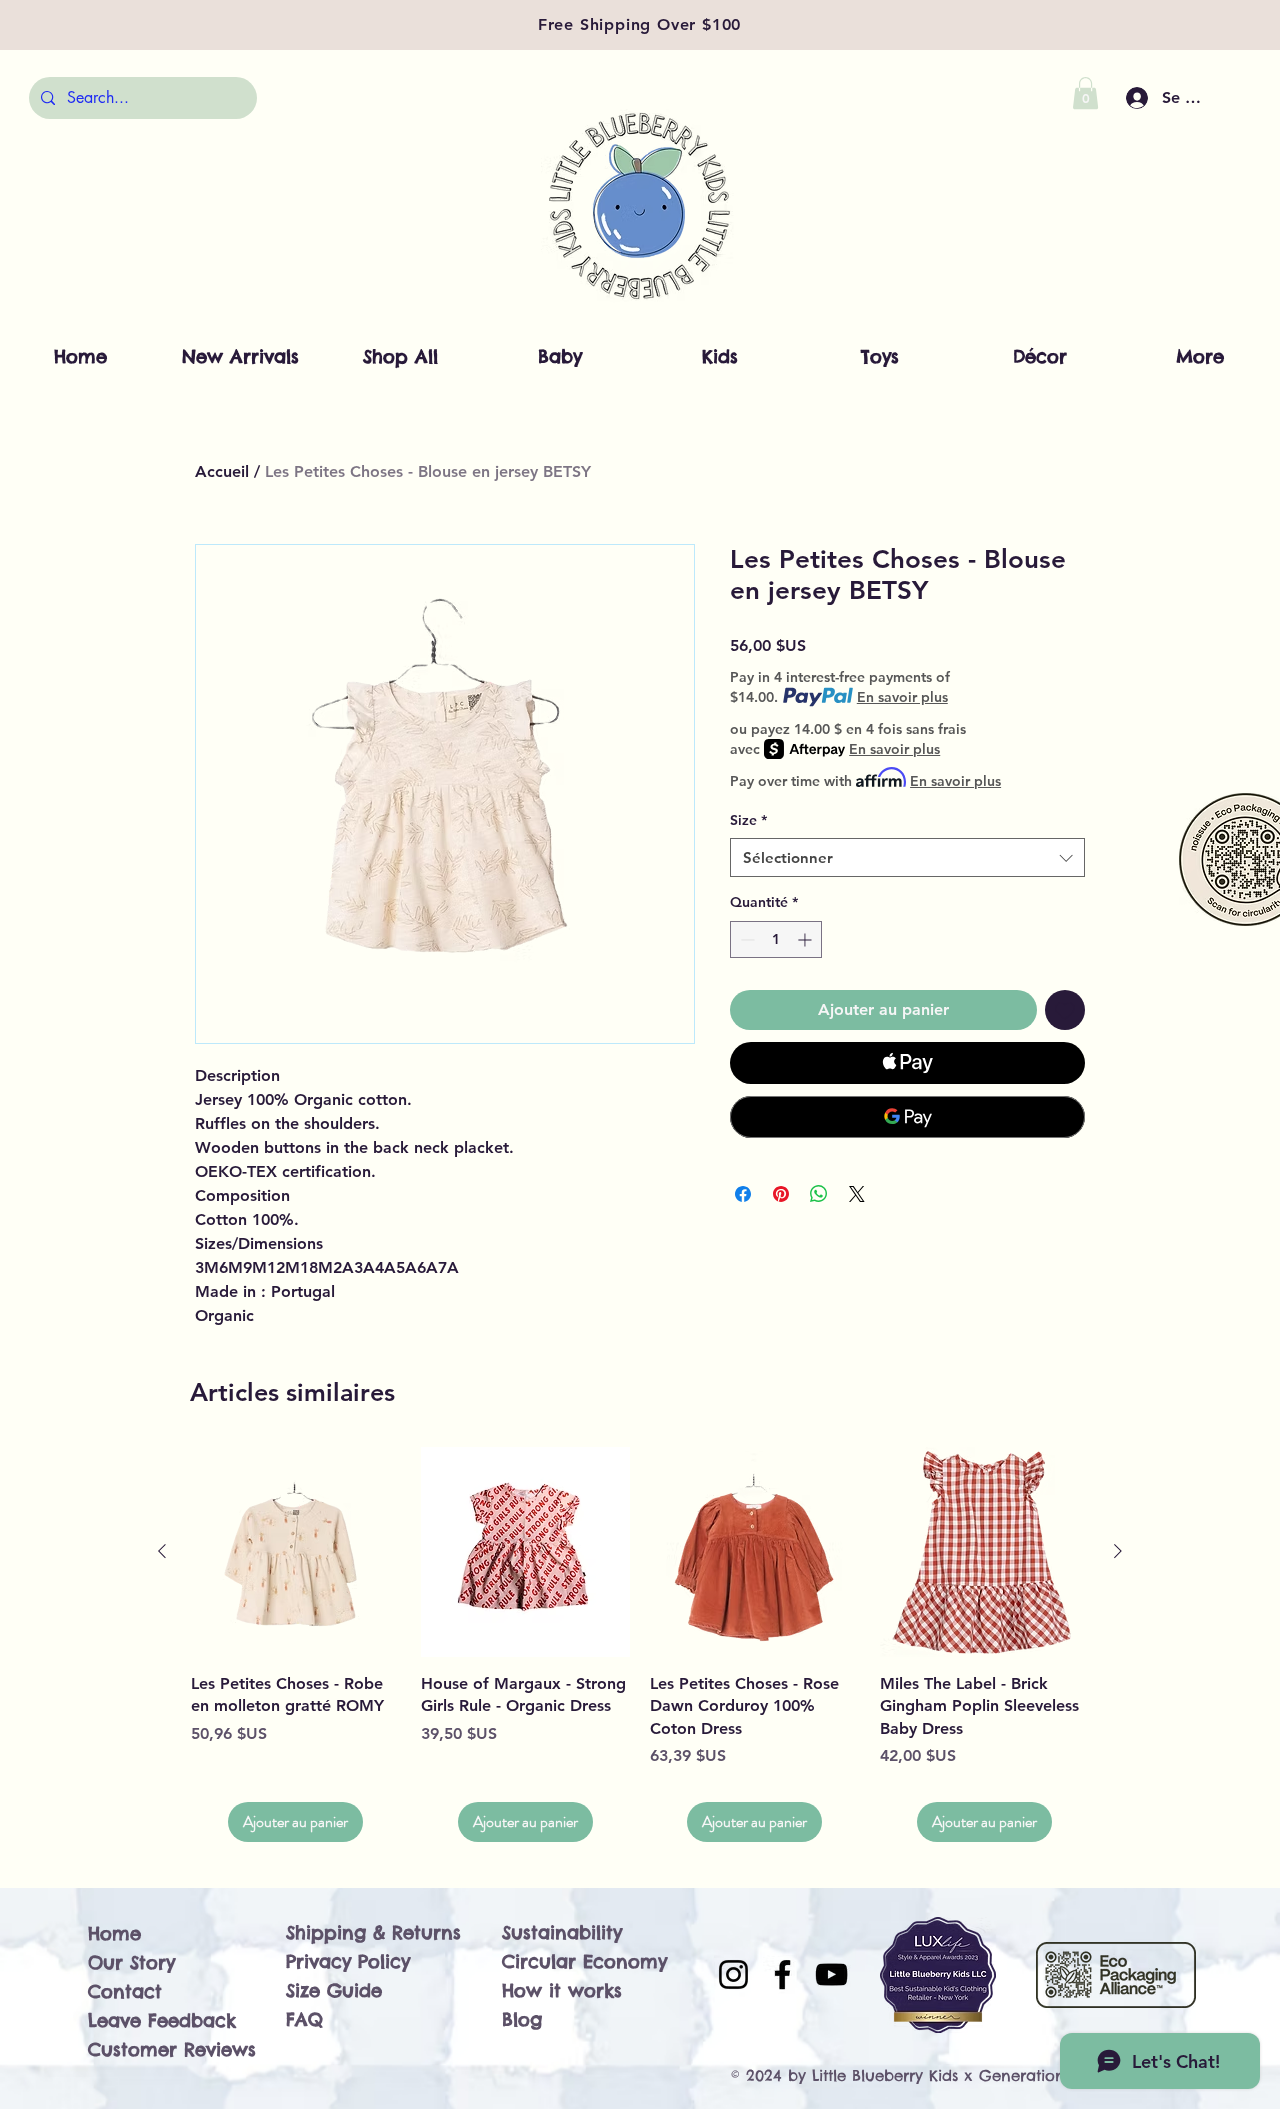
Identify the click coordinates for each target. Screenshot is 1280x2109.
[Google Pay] (907, 1117)
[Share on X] (857, 1194)
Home (114, 1933)
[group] (640, 1644)
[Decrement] (745, 939)
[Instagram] (733, 1974)
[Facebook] (782, 1974)
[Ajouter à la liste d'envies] (1065, 1010)
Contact (125, 1991)
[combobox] (907, 857)
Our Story (131, 1962)
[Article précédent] (162, 1551)
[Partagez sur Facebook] (743, 1194)
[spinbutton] (776, 939)
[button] (1085, 93)
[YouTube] (831, 1974)
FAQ (304, 2019)
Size (748, 820)
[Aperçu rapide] (296, 1552)
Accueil (222, 471)
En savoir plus (902, 697)
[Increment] (806, 939)
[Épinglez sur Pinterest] (781, 1194)
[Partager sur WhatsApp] (819, 1194)
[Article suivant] (1118, 1551)
